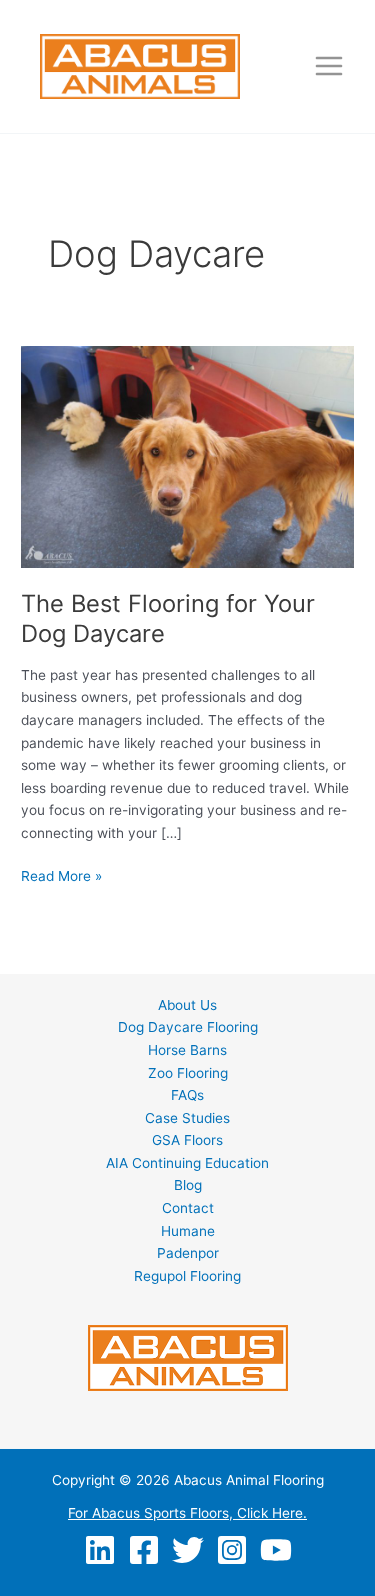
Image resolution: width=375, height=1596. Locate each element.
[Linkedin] (100, 1550)
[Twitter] (188, 1550)
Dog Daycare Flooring (188, 1027)
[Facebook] (144, 1550)
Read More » (61, 877)
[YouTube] (276, 1550)
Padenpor (188, 1253)
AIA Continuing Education (187, 1163)
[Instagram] (232, 1550)
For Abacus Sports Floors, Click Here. (187, 1513)
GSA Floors (187, 1140)
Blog (188, 1185)
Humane (188, 1231)
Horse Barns (187, 1050)
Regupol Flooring (187, 1276)
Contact (188, 1208)
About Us (187, 1005)
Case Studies (187, 1118)
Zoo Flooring (188, 1073)
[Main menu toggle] (329, 66)
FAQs (187, 1095)
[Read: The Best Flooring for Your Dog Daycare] (187, 456)
